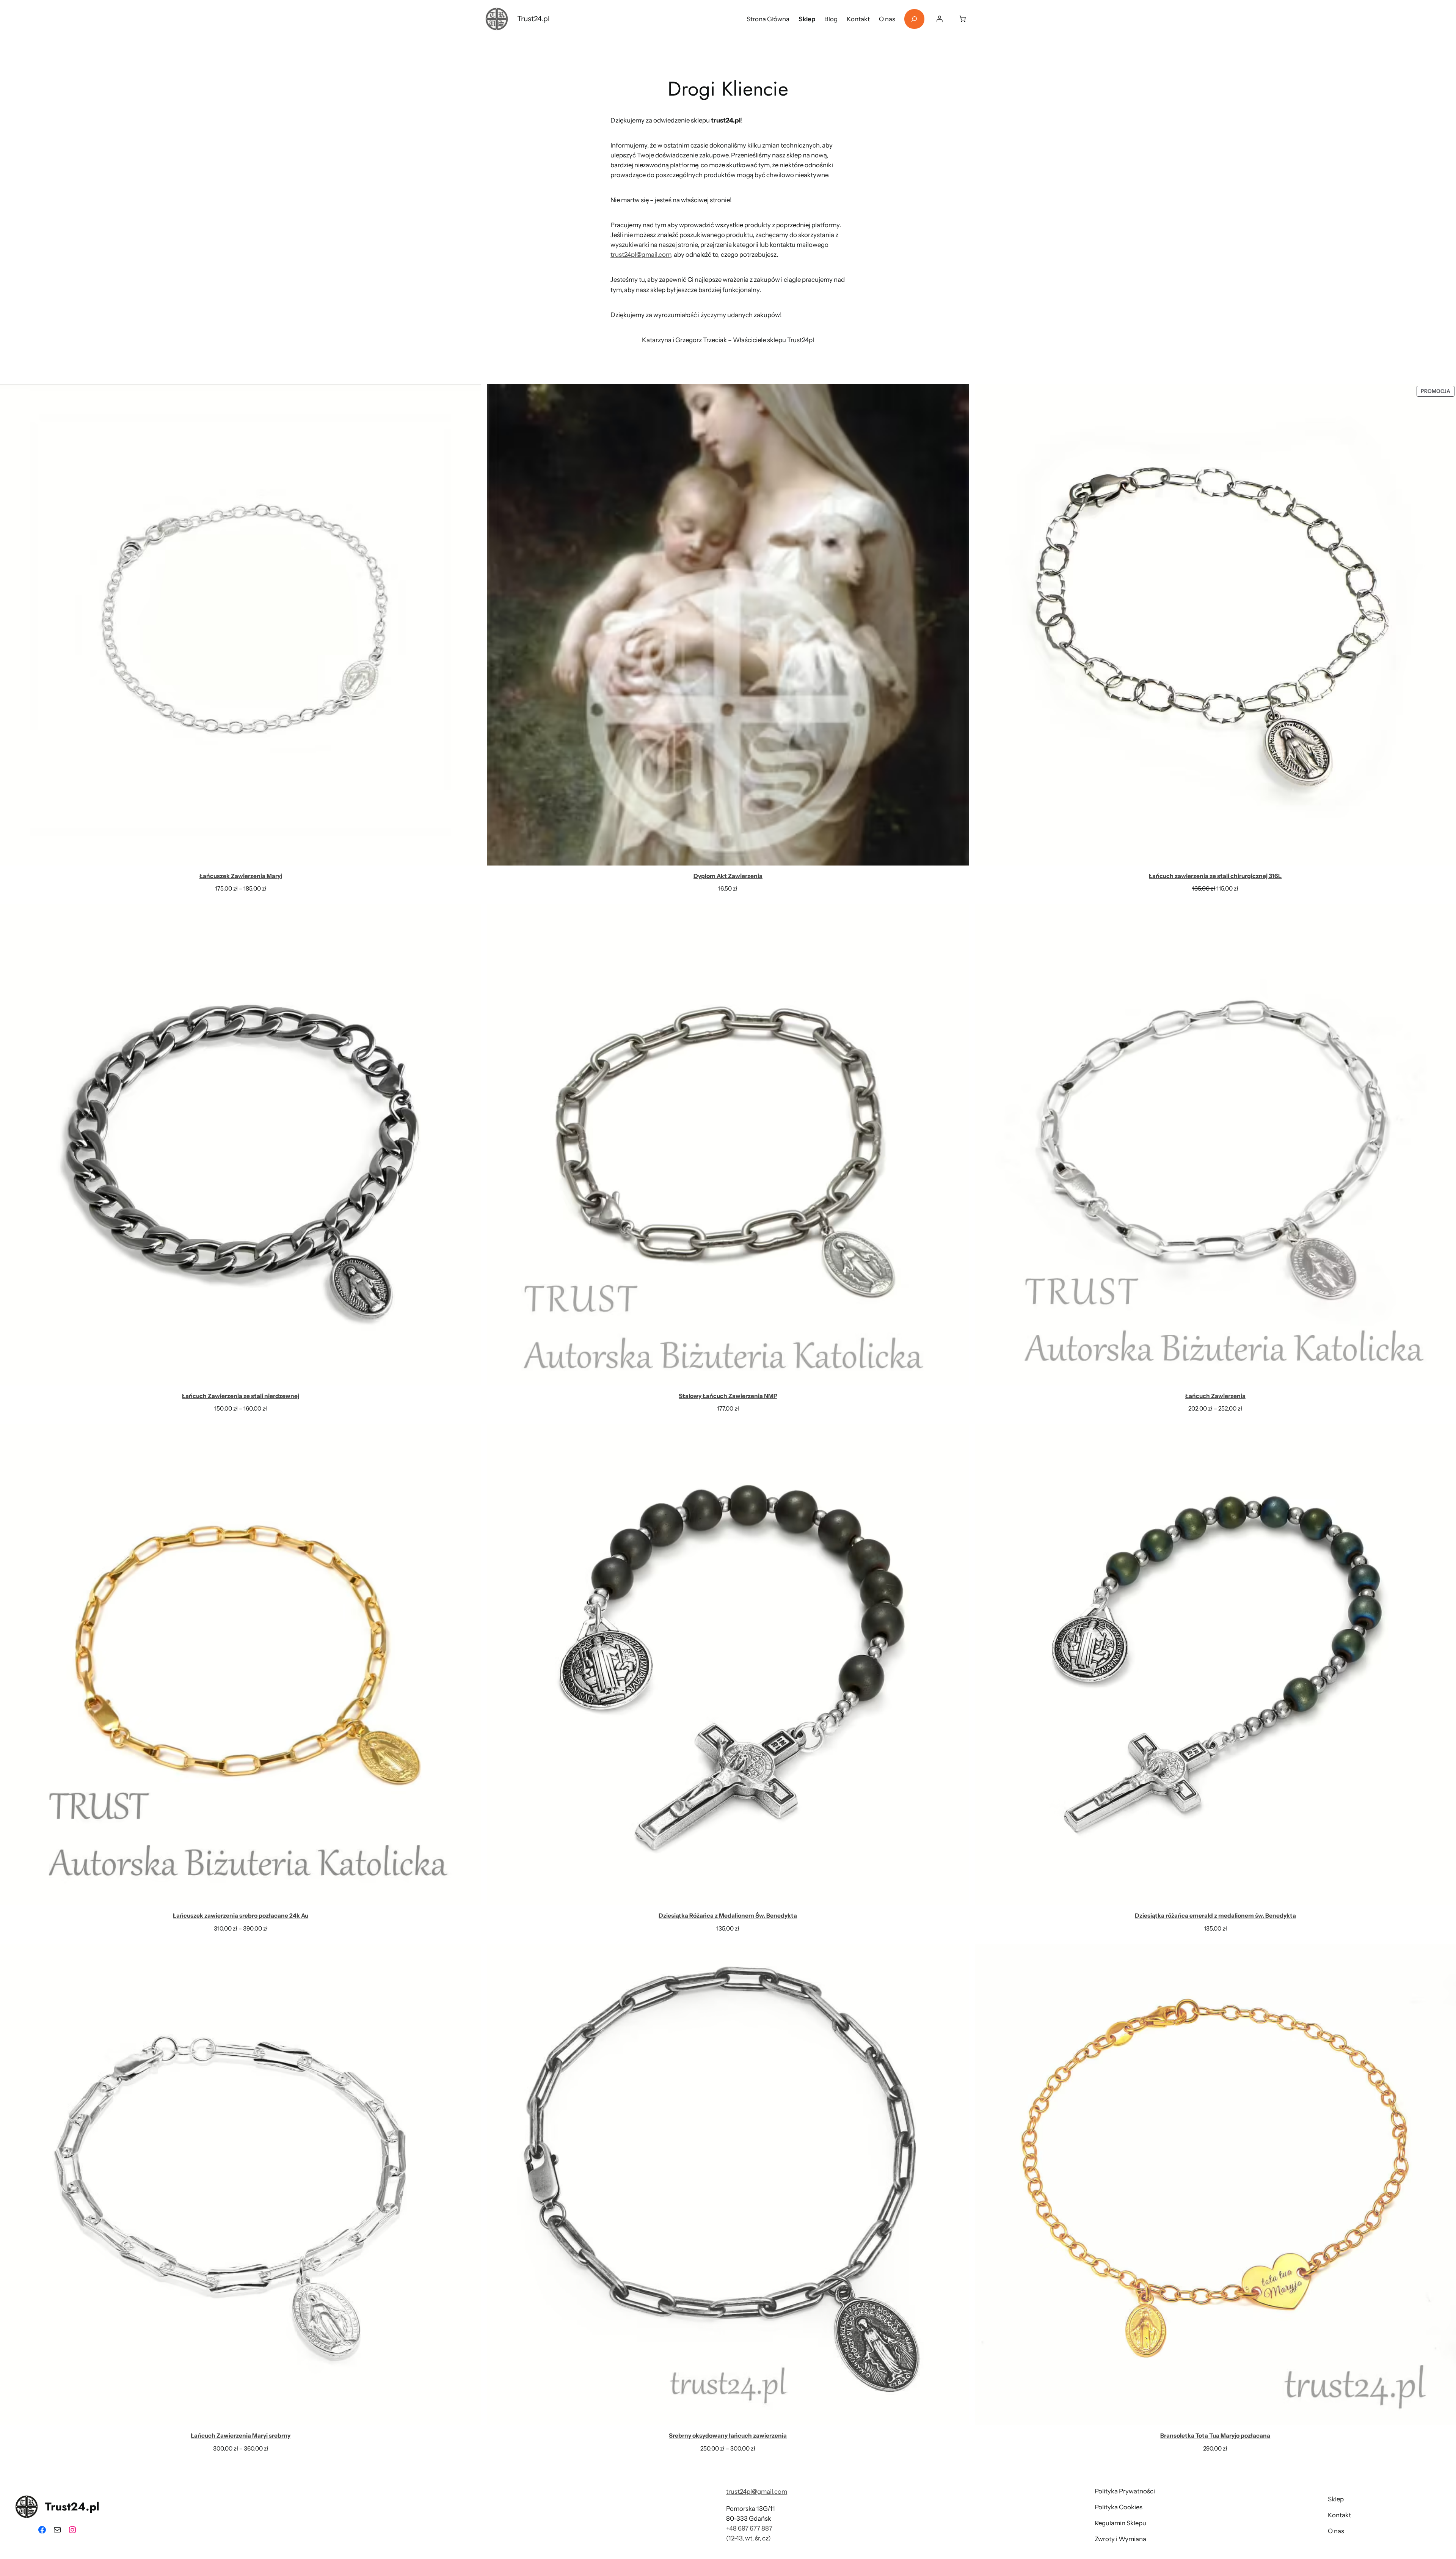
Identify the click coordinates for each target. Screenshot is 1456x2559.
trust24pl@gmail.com (641, 254)
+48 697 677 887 (749, 2528)
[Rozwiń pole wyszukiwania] (914, 19)
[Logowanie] (940, 19)
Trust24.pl (533, 19)
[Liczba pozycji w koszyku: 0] (963, 19)
